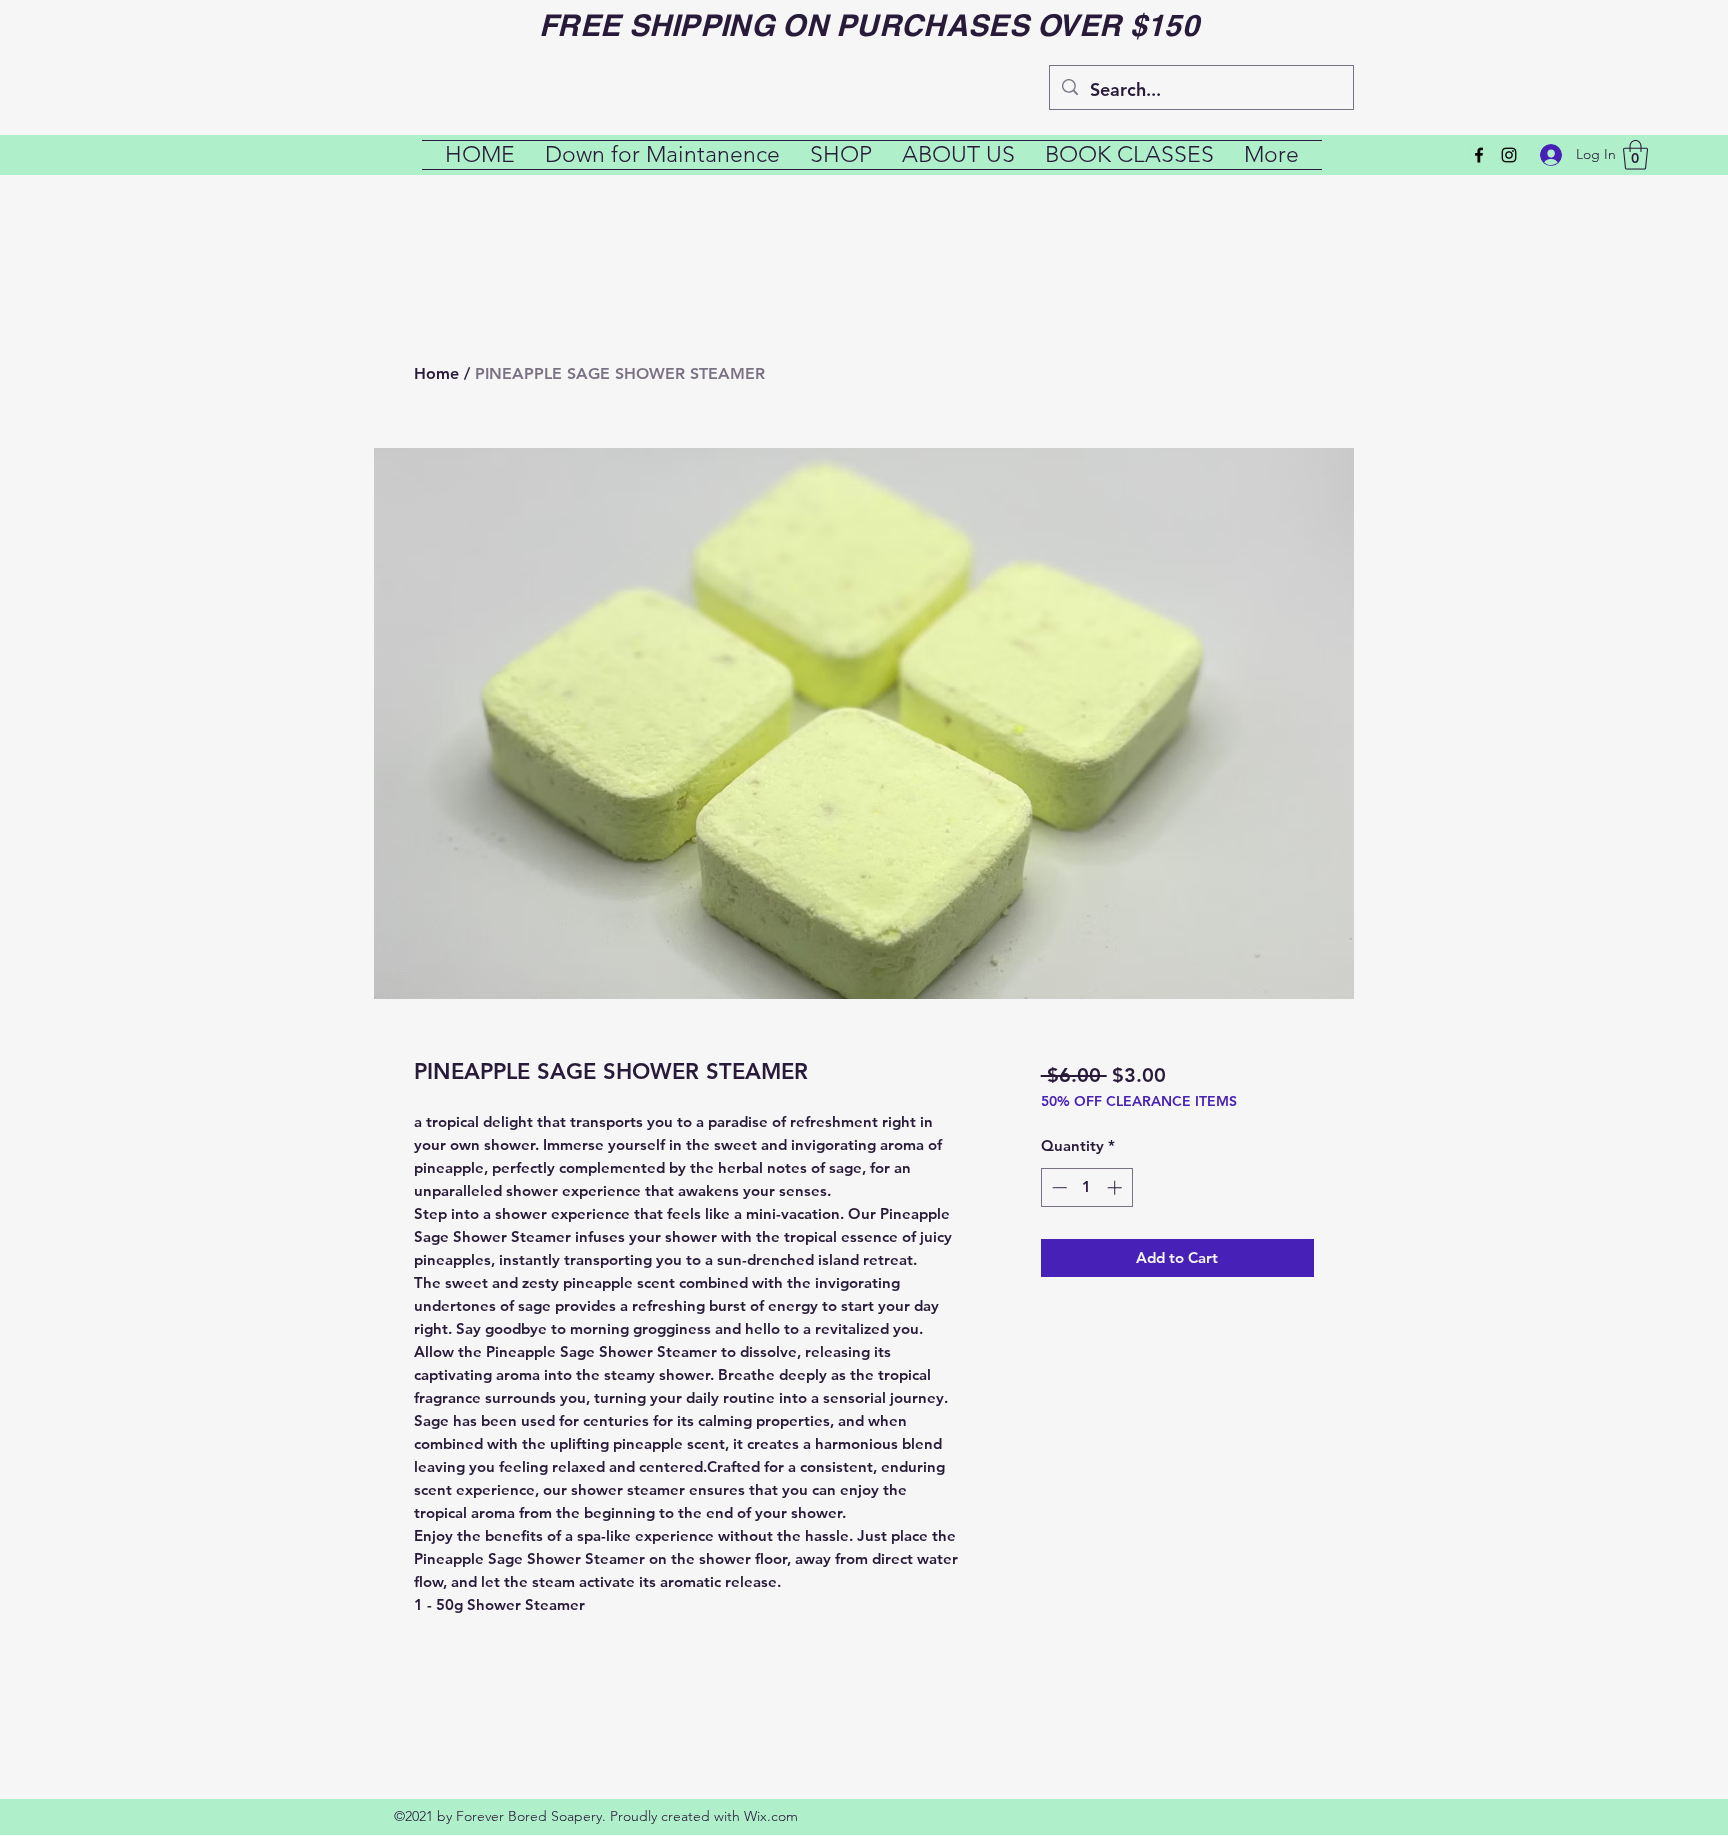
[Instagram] (1509, 155)
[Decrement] (1057, 1187)
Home (436, 373)
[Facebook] (1479, 155)
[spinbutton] (1086, 1187)
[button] (1635, 155)
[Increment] (1116, 1187)
